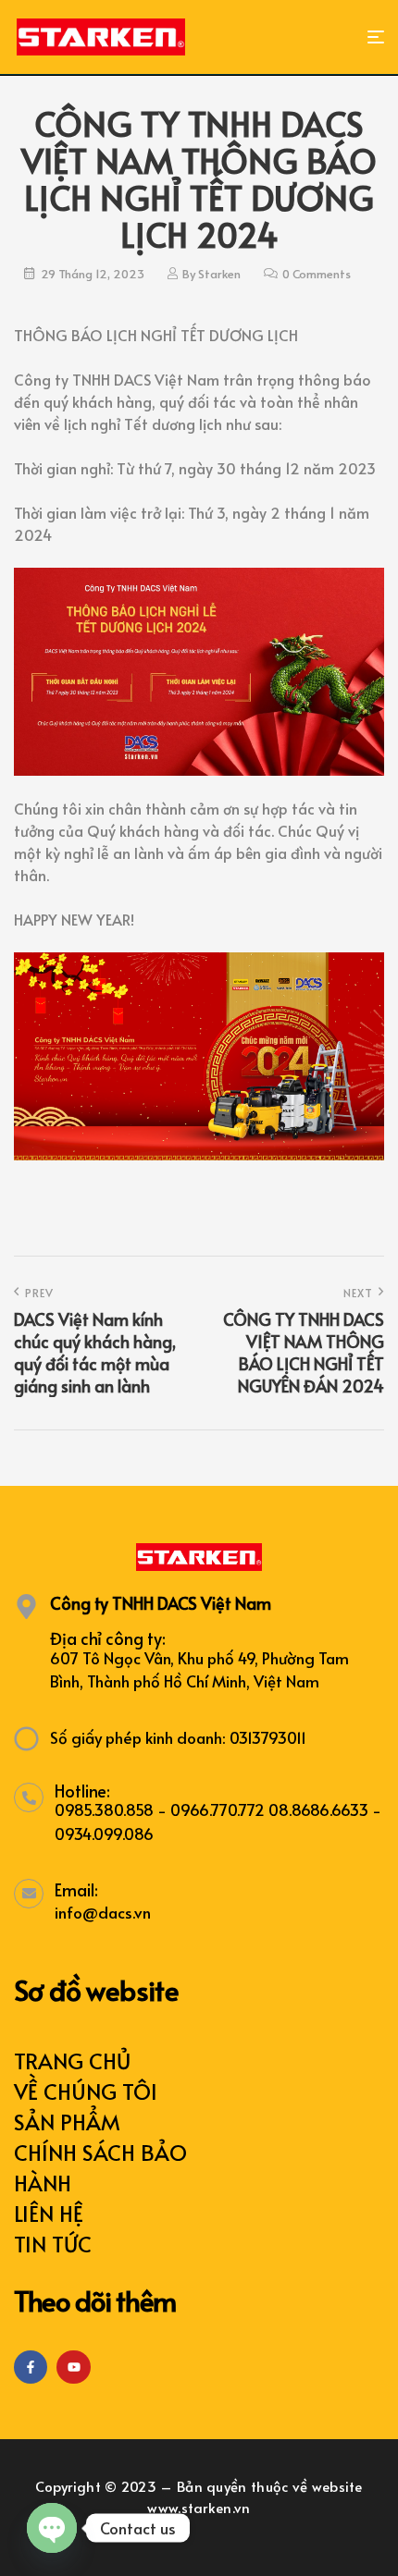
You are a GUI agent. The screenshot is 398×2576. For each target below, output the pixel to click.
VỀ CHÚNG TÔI (86, 2091)
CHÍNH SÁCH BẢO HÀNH (100, 2167)
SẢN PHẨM (67, 2122)
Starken (219, 274)
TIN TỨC (53, 2244)
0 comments (317, 274)
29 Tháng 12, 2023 (93, 274)
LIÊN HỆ (49, 2213)
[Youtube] (73, 2367)
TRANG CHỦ (72, 2061)
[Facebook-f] (31, 2367)
